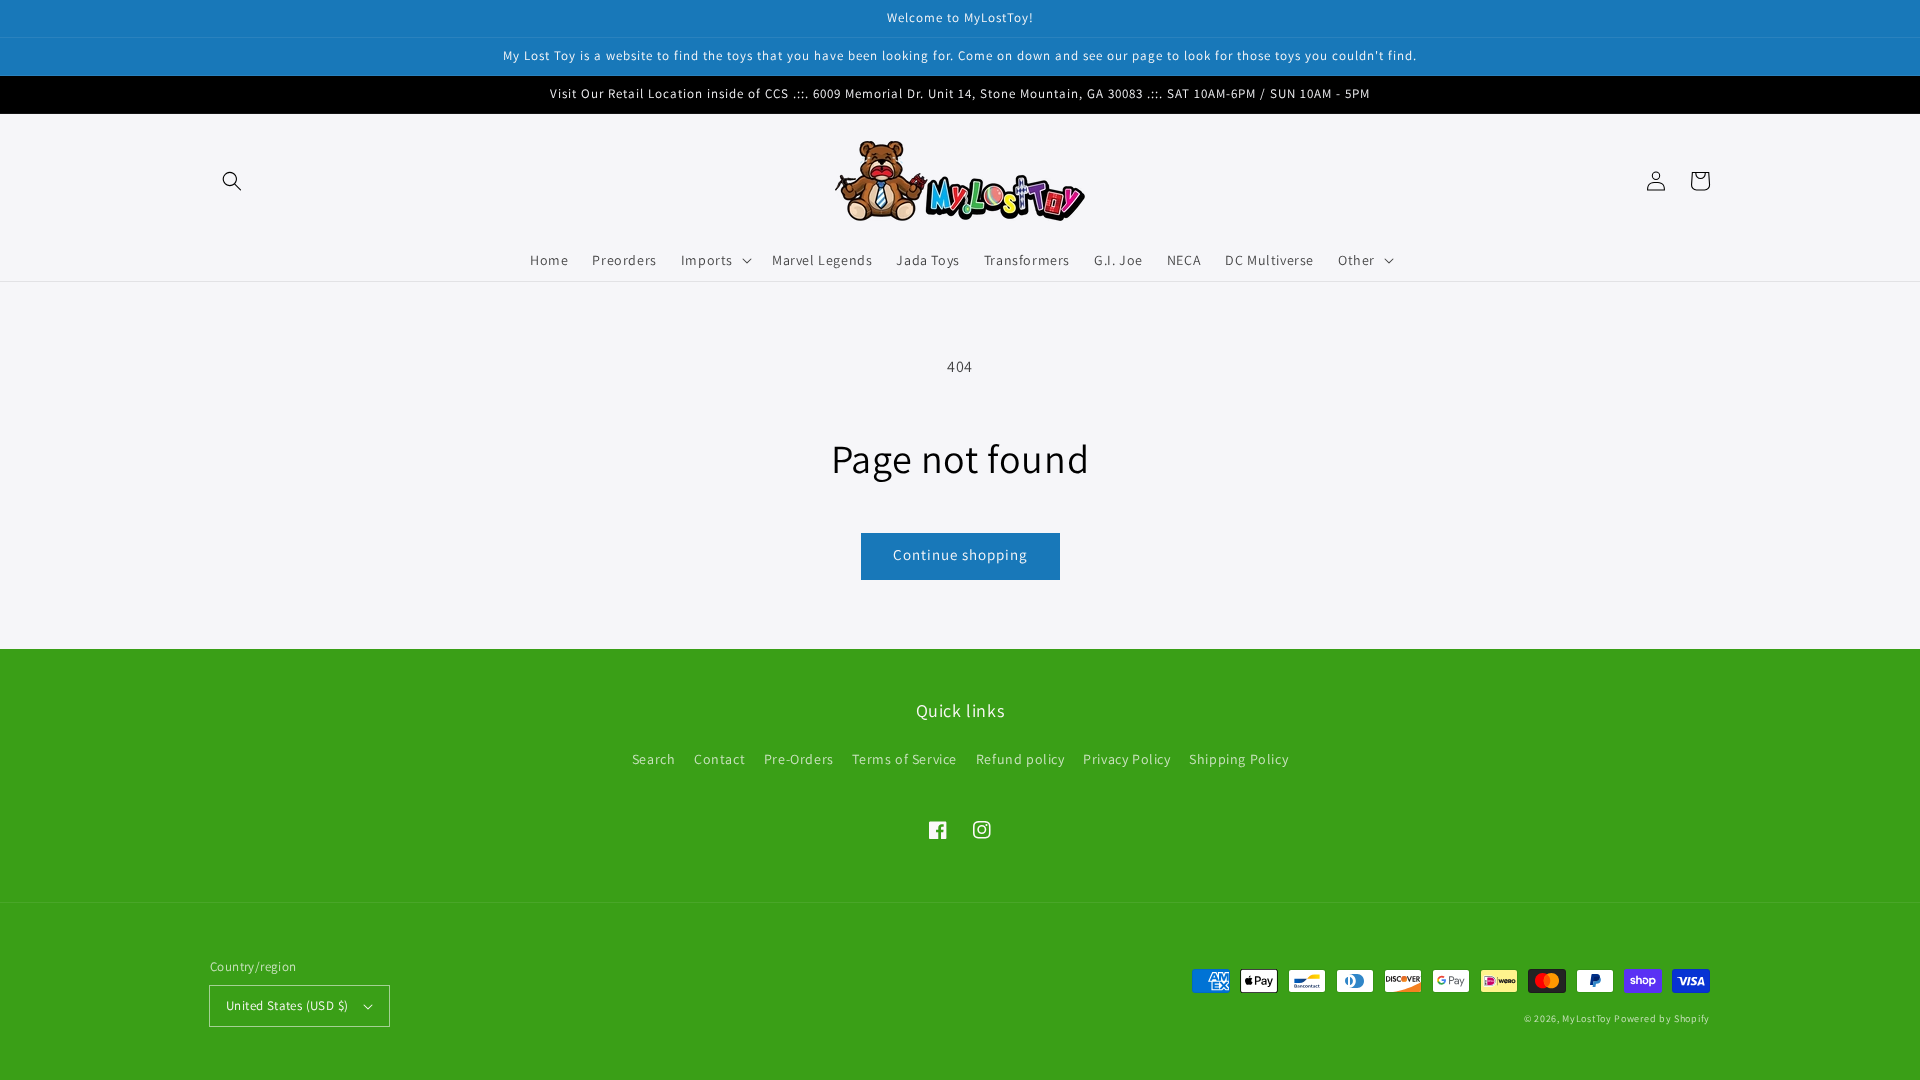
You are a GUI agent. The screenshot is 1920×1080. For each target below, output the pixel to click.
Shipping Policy (1238, 759)
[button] (232, 181)
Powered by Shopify (1662, 1018)
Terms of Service (904, 759)
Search (654, 759)
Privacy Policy (1126, 759)
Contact (719, 759)
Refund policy (1020, 759)
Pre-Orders (799, 759)
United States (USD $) (287, 1005)
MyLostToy (1586, 1018)
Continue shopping (960, 554)
